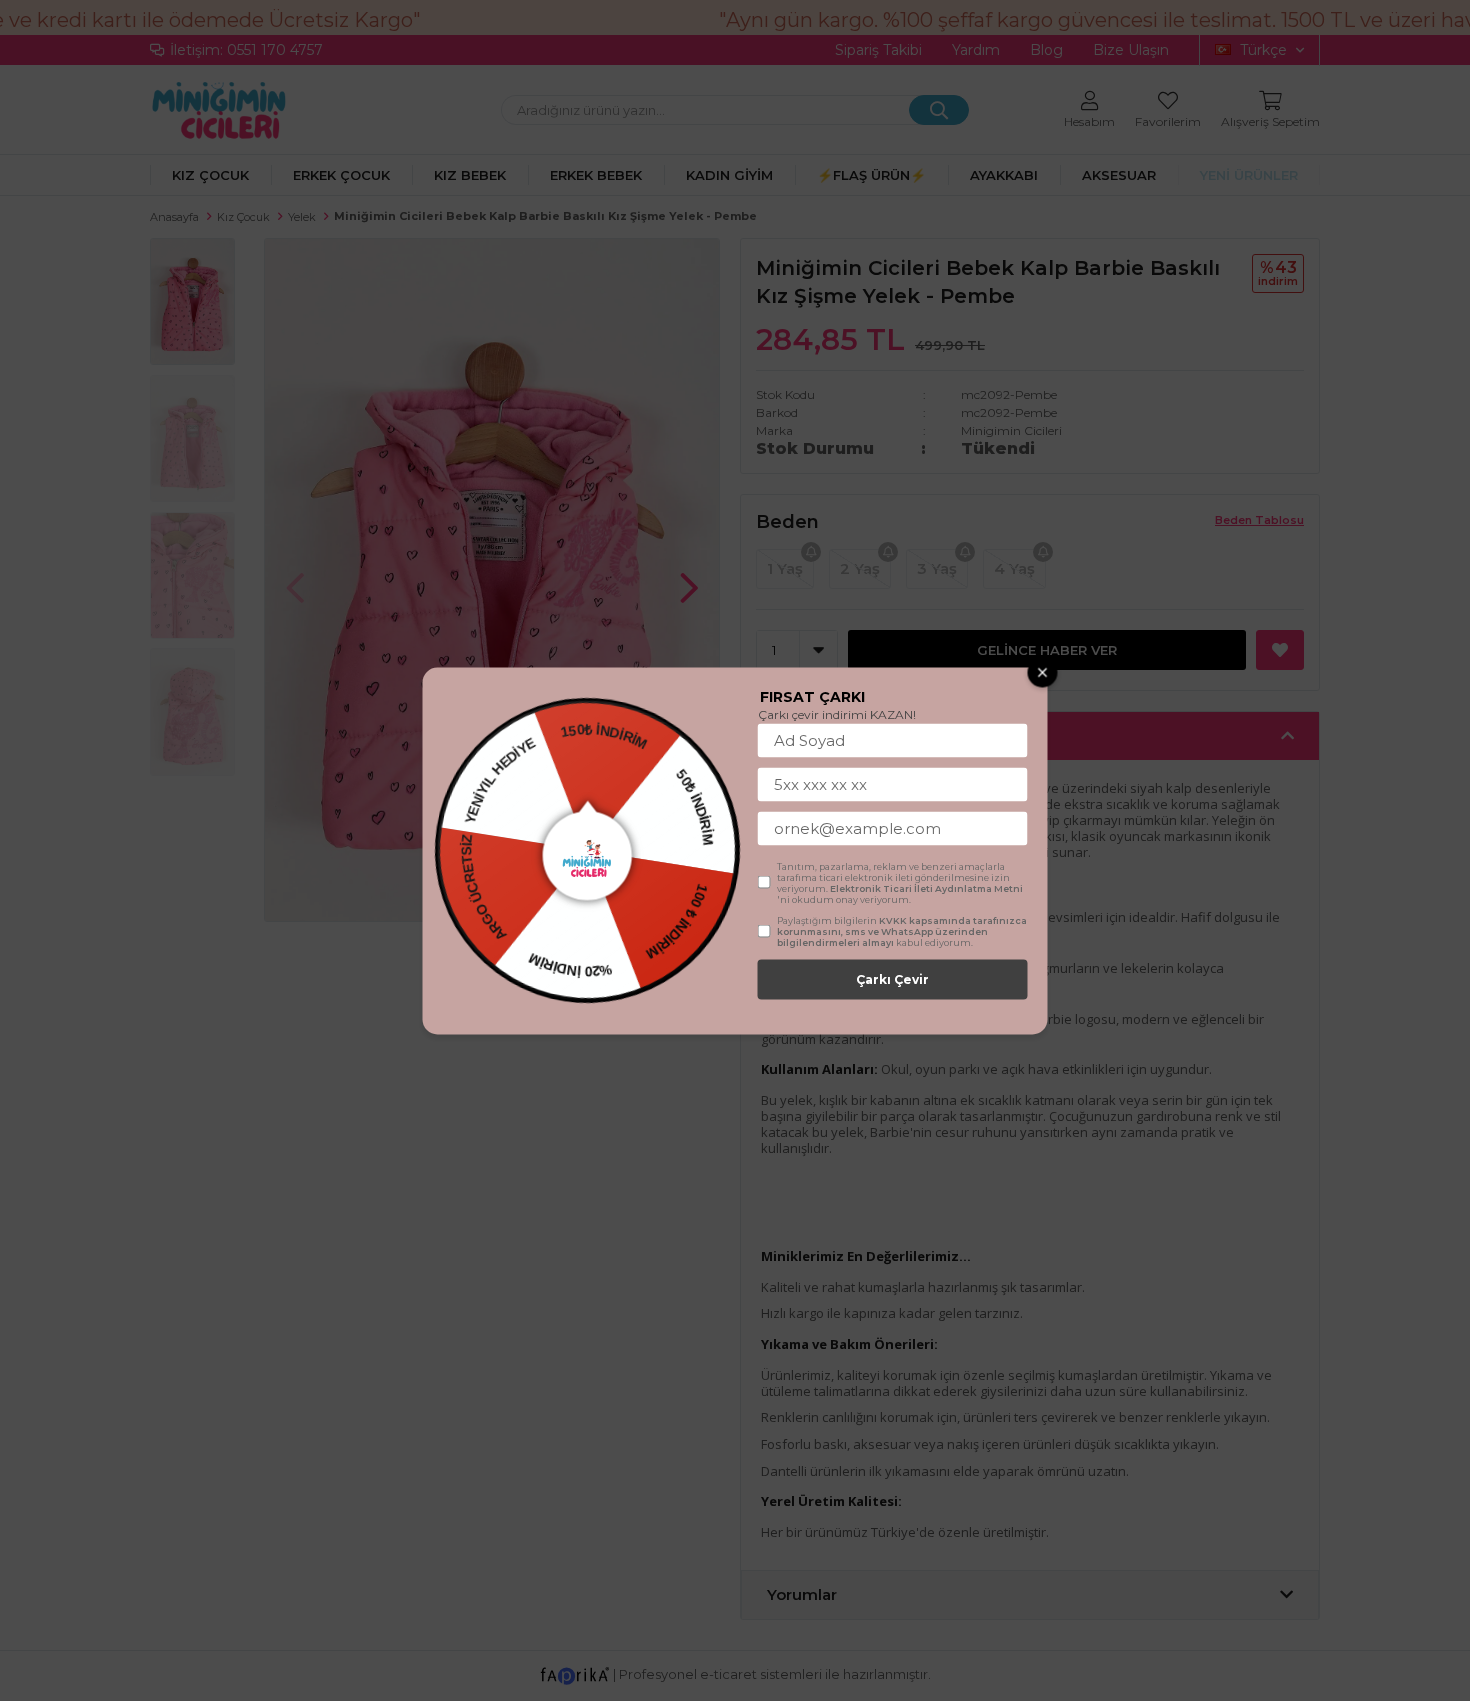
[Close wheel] (1043, 672)
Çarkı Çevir (892, 978)
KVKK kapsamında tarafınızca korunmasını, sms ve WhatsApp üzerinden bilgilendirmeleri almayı (902, 930)
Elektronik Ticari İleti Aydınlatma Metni (926, 887)
